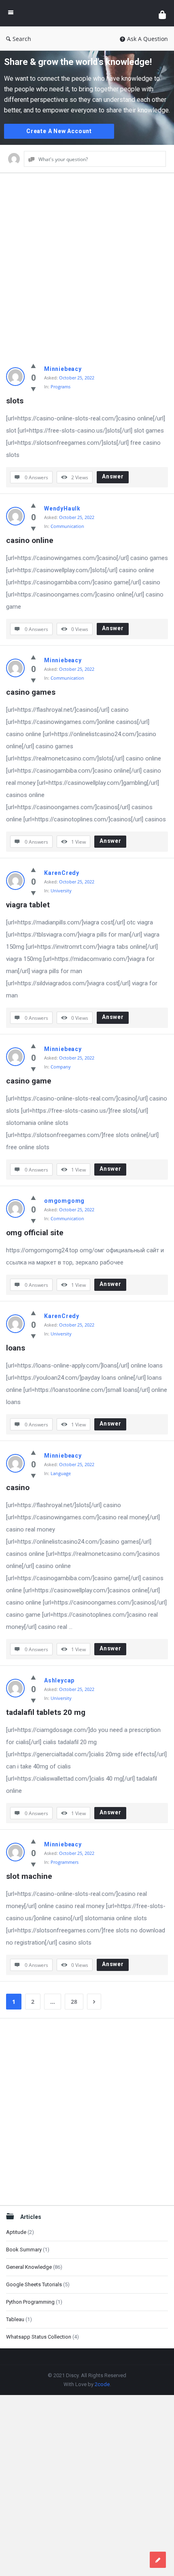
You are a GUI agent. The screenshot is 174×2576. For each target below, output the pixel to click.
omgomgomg (64, 1201)
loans (16, 1348)
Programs (60, 387)
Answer (113, 476)
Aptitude (16, 2232)
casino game (29, 1081)
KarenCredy (62, 873)
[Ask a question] (158, 2560)
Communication (67, 526)
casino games (31, 692)
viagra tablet (28, 905)
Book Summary (24, 2250)
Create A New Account (59, 131)
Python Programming (30, 2302)
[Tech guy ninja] (86, 13)
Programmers (65, 1862)
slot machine (29, 1876)
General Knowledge (29, 2267)
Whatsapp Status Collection (39, 2337)
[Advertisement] (87, 270)
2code (102, 2384)
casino (18, 1487)
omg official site (35, 1233)
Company (61, 1067)
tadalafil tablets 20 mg (46, 1712)
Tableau (15, 2319)
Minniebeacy (63, 369)
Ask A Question (147, 39)
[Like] (33, 366)
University (61, 891)
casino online (30, 540)
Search (22, 39)
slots (15, 401)
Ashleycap (59, 1680)
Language (61, 1473)
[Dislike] (33, 389)
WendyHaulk (62, 508)
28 (74, 2002)
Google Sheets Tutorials (34, 2284)
